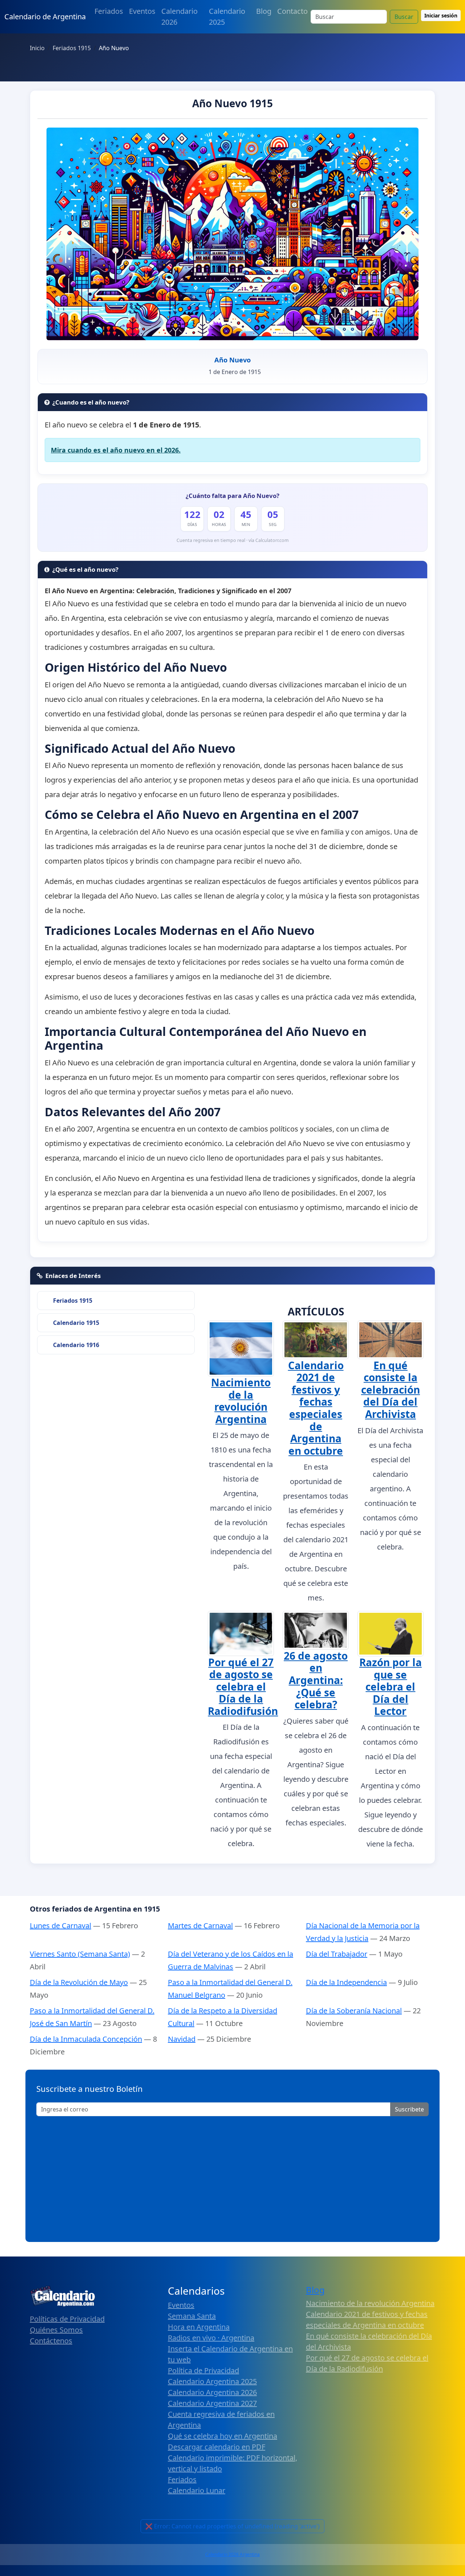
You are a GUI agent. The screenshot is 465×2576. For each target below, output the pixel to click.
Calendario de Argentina (45, 17)
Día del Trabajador (337, 1954)
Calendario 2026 (179, 17)
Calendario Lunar (197, 2490)
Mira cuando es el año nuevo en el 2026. (116, 450)
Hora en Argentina (199, 2327)
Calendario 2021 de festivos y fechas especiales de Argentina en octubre (316, 1408)
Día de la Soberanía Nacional (354, 2011)
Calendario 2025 (227, 17)
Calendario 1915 (76, 1323)
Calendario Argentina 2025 (212, 2381)
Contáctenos (51, 2341)
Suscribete (409, 2109)
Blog (264, 11)
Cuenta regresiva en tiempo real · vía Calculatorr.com (233, 540)
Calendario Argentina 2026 (212, 2392)
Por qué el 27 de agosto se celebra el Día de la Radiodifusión (243, 1687)
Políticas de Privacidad (67, 2319)
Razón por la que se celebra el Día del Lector (391, 1687)
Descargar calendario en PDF (217, 2447)
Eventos (142, 11)
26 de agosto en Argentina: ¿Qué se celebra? (316, 1680)
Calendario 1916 (76, 1345)
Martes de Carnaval (200, 1926)
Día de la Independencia (346, 1982)
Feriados (109, 11)
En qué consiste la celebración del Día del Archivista (391, 1390)
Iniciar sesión (441, 15)
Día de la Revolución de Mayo (79, 1982)
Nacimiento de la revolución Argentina (241, 1401)
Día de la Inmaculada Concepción (86, 2039)
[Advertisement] (232, 2177)
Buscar (404, 17)
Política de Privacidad (203, 2370)
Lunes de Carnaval (60, 1926)
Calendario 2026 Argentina (232, 2554)
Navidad (182, 2039)
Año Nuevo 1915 (232, 103)
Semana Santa (192, 2316)
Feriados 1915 (73, 1301)
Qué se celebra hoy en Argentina (223, 2436)
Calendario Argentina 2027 (212, 2403)
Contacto (292, 11)
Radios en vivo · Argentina (211, 2338)
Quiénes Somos (56, 2330)
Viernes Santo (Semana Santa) (80, 1954)
